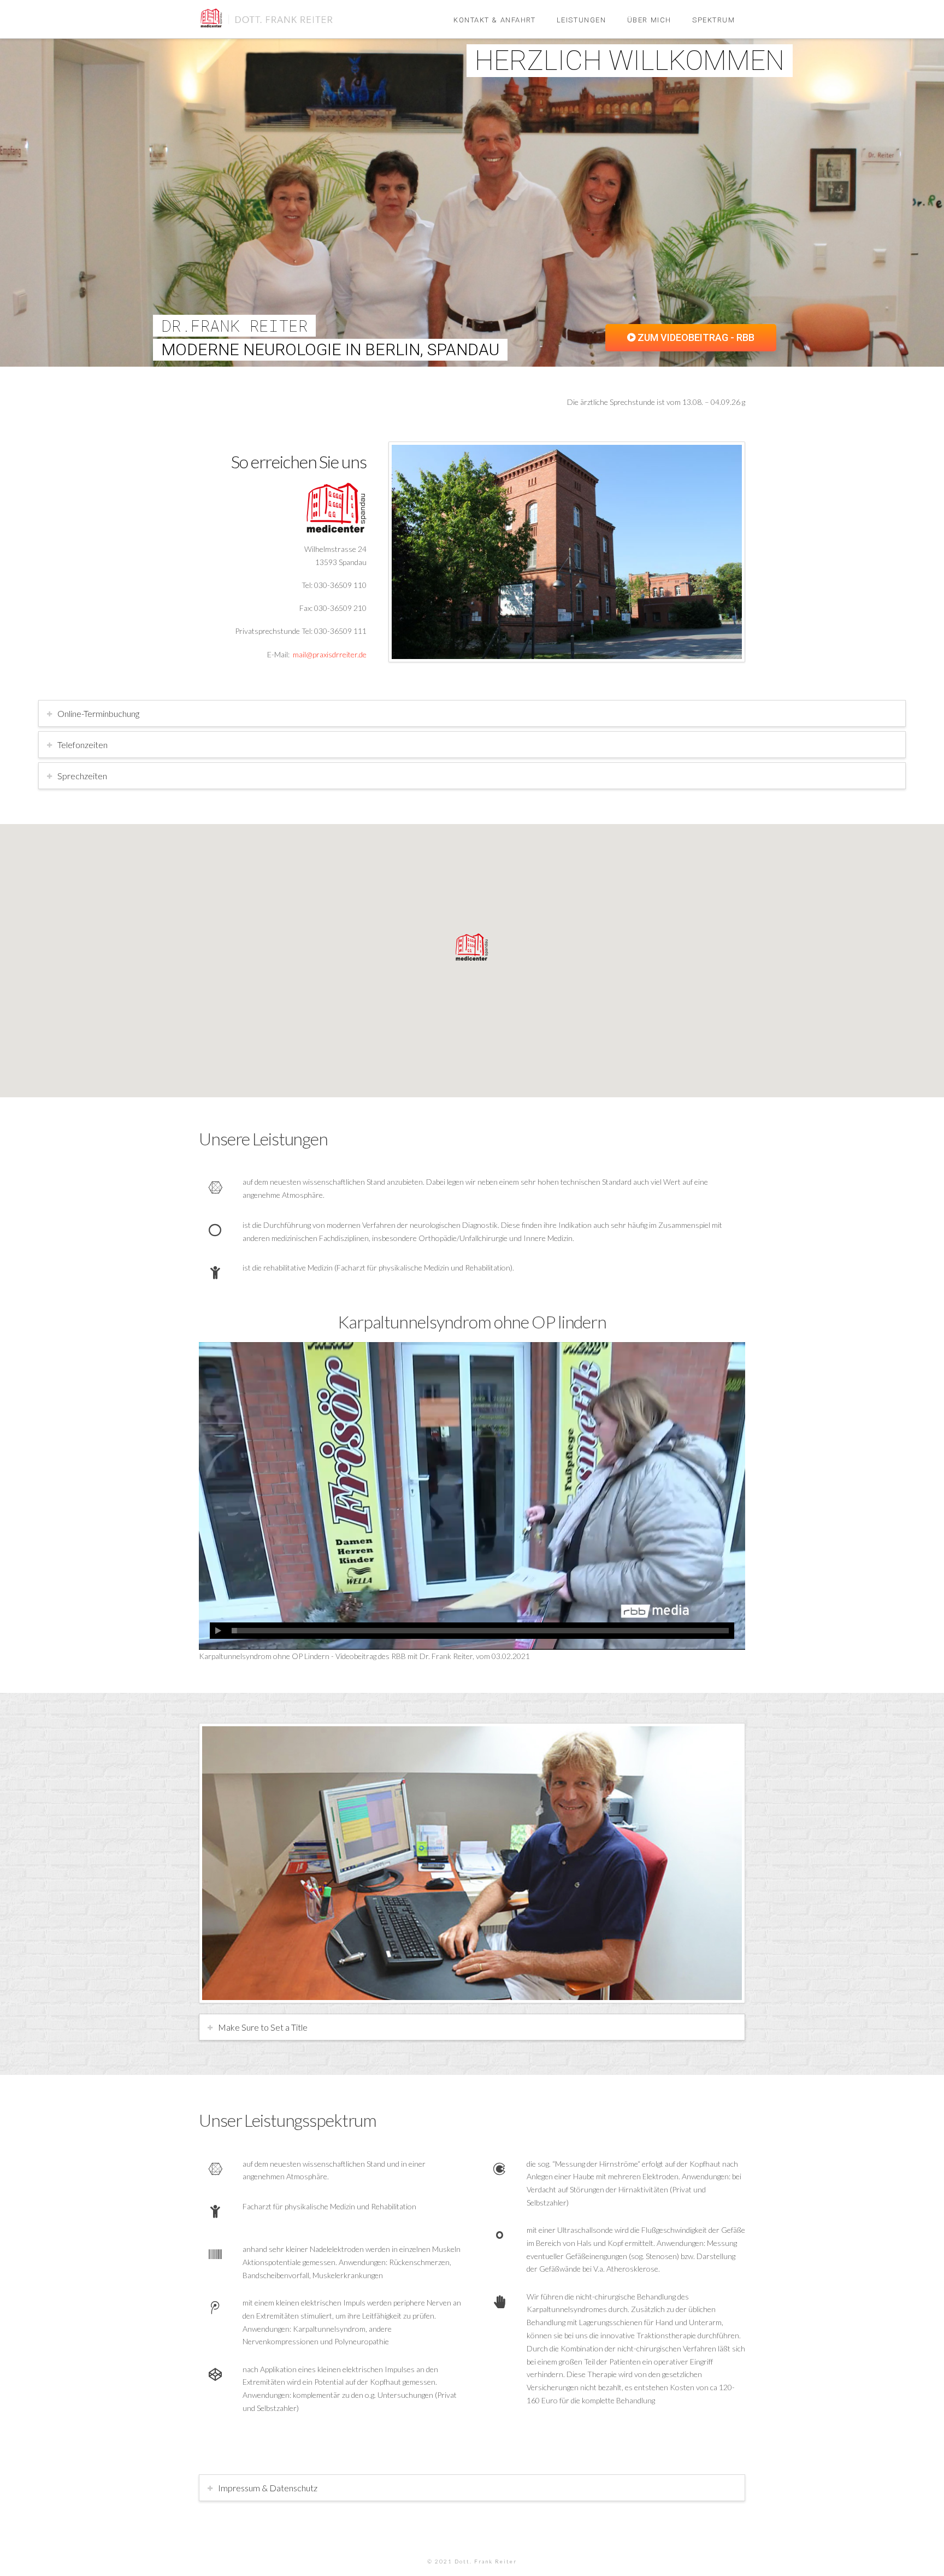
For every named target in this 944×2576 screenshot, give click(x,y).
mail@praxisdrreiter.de (330, 654)
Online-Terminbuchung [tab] (98, 713)
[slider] (480, 1631)
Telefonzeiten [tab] (82, 745)
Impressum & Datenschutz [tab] (268, 2488)
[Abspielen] (218, 1631)
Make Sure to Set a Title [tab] (263, 2027)
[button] (472, 947)
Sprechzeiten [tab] (82, 776)
